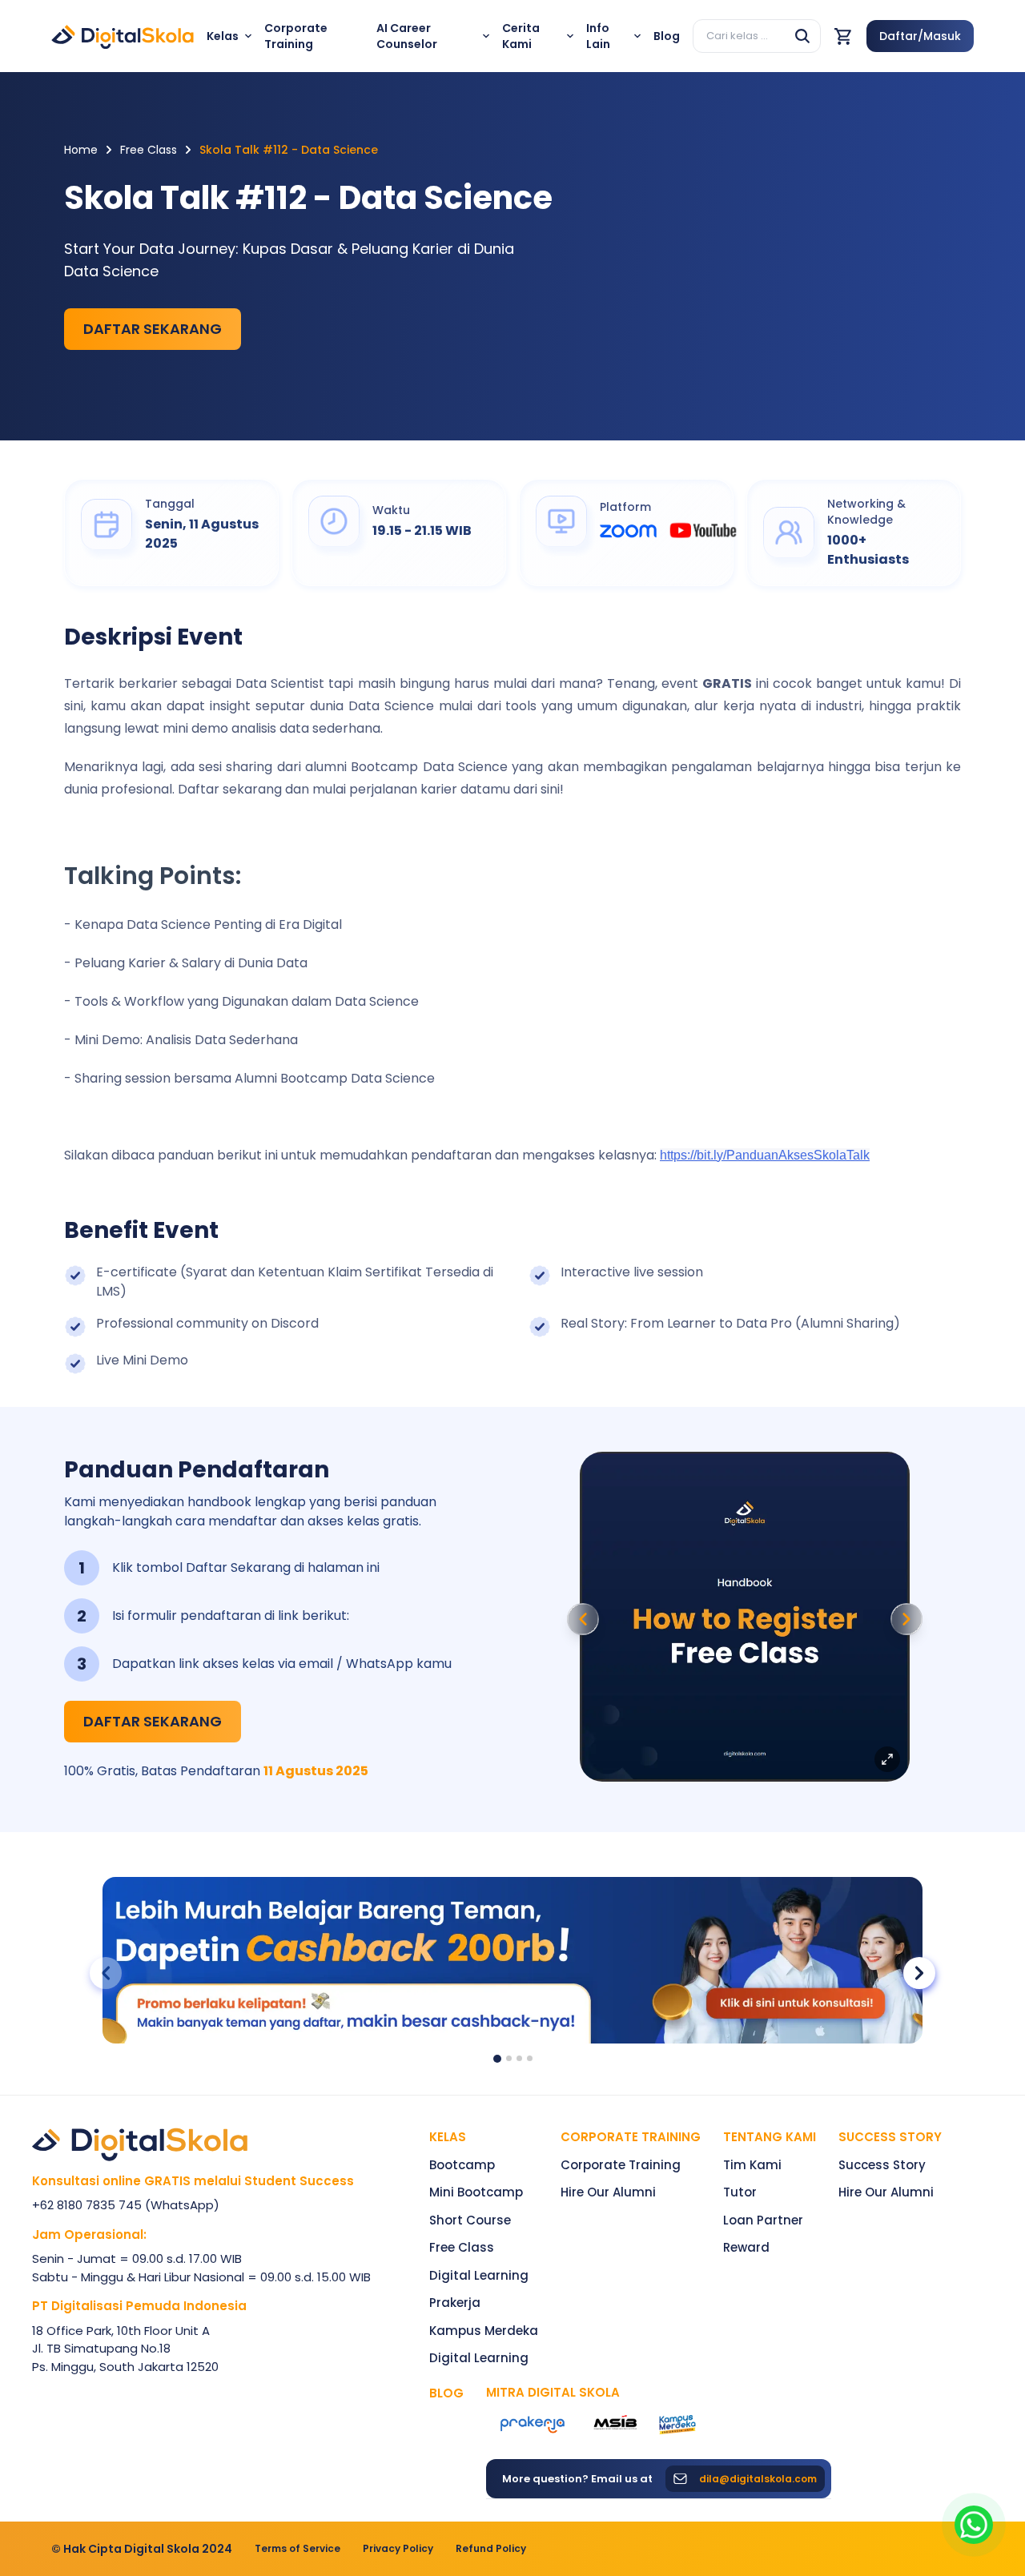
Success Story (882, 2165)
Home (81, 150)
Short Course (470, 2220)
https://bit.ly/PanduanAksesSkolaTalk (765, 1155)
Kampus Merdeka (484, 2331)
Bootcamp (462, 2165)
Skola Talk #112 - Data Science (289, 150)
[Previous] (583, 1619)
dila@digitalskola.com (758, 2479)
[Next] (906, 1619)
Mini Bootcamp (476, 2192)
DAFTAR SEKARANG (153, 329)
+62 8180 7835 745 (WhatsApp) (126, 2205)
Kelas (448, 2137)
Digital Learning (479, 2275)
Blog (446, 2393)
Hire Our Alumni (608, 2192)
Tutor (740, 2192)
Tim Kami (752, 2165)
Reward (746, 2247)
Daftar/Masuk (920, 36)
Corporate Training (631, 2137)
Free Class (149, 150)
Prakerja (455, 2303)
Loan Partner (763, 2220)
